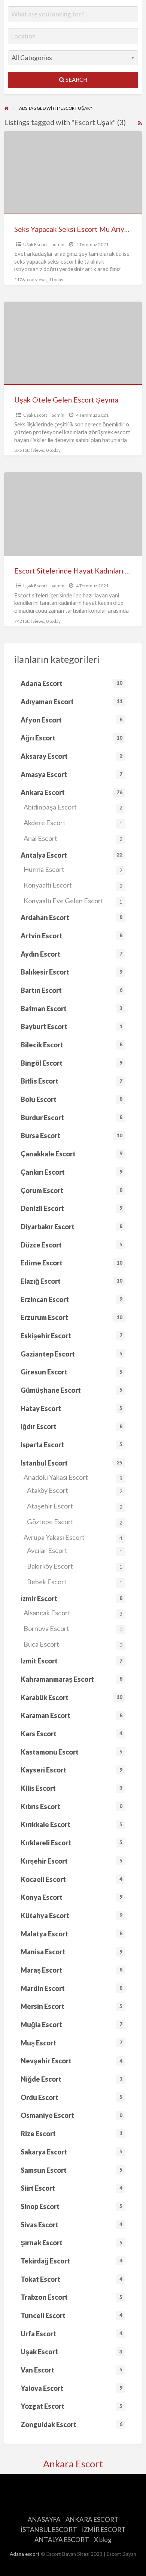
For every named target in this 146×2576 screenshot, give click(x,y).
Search (76, 80)
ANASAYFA (44, 2519)
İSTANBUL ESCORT (49, 2530)
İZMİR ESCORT (104, 2530)
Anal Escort (73, 838)
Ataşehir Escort (75, 1506)
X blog (103, 2540)
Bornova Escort (73, 1628)
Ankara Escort (73, 2464)
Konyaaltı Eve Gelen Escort (73, 901)
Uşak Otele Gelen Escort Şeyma (66, 400)
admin (58, 244)
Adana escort (25, 2554)
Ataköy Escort (75, 1490)
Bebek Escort (75, 1582)
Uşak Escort (35, 244)
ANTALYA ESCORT (62, 2540)
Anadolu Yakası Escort (73, 1477)
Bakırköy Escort (75, 1566)
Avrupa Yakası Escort (73, 1537)
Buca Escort (73, 1644)
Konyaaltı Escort (73, 885)
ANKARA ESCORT (92, 2519)
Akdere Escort (73, 823)
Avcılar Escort (75, 1550)
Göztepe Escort (75, 1522)
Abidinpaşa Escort (73, 807)
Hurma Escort (73, 869)
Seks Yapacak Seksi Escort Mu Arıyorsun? (80, 229)
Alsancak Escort (73, 1613)
